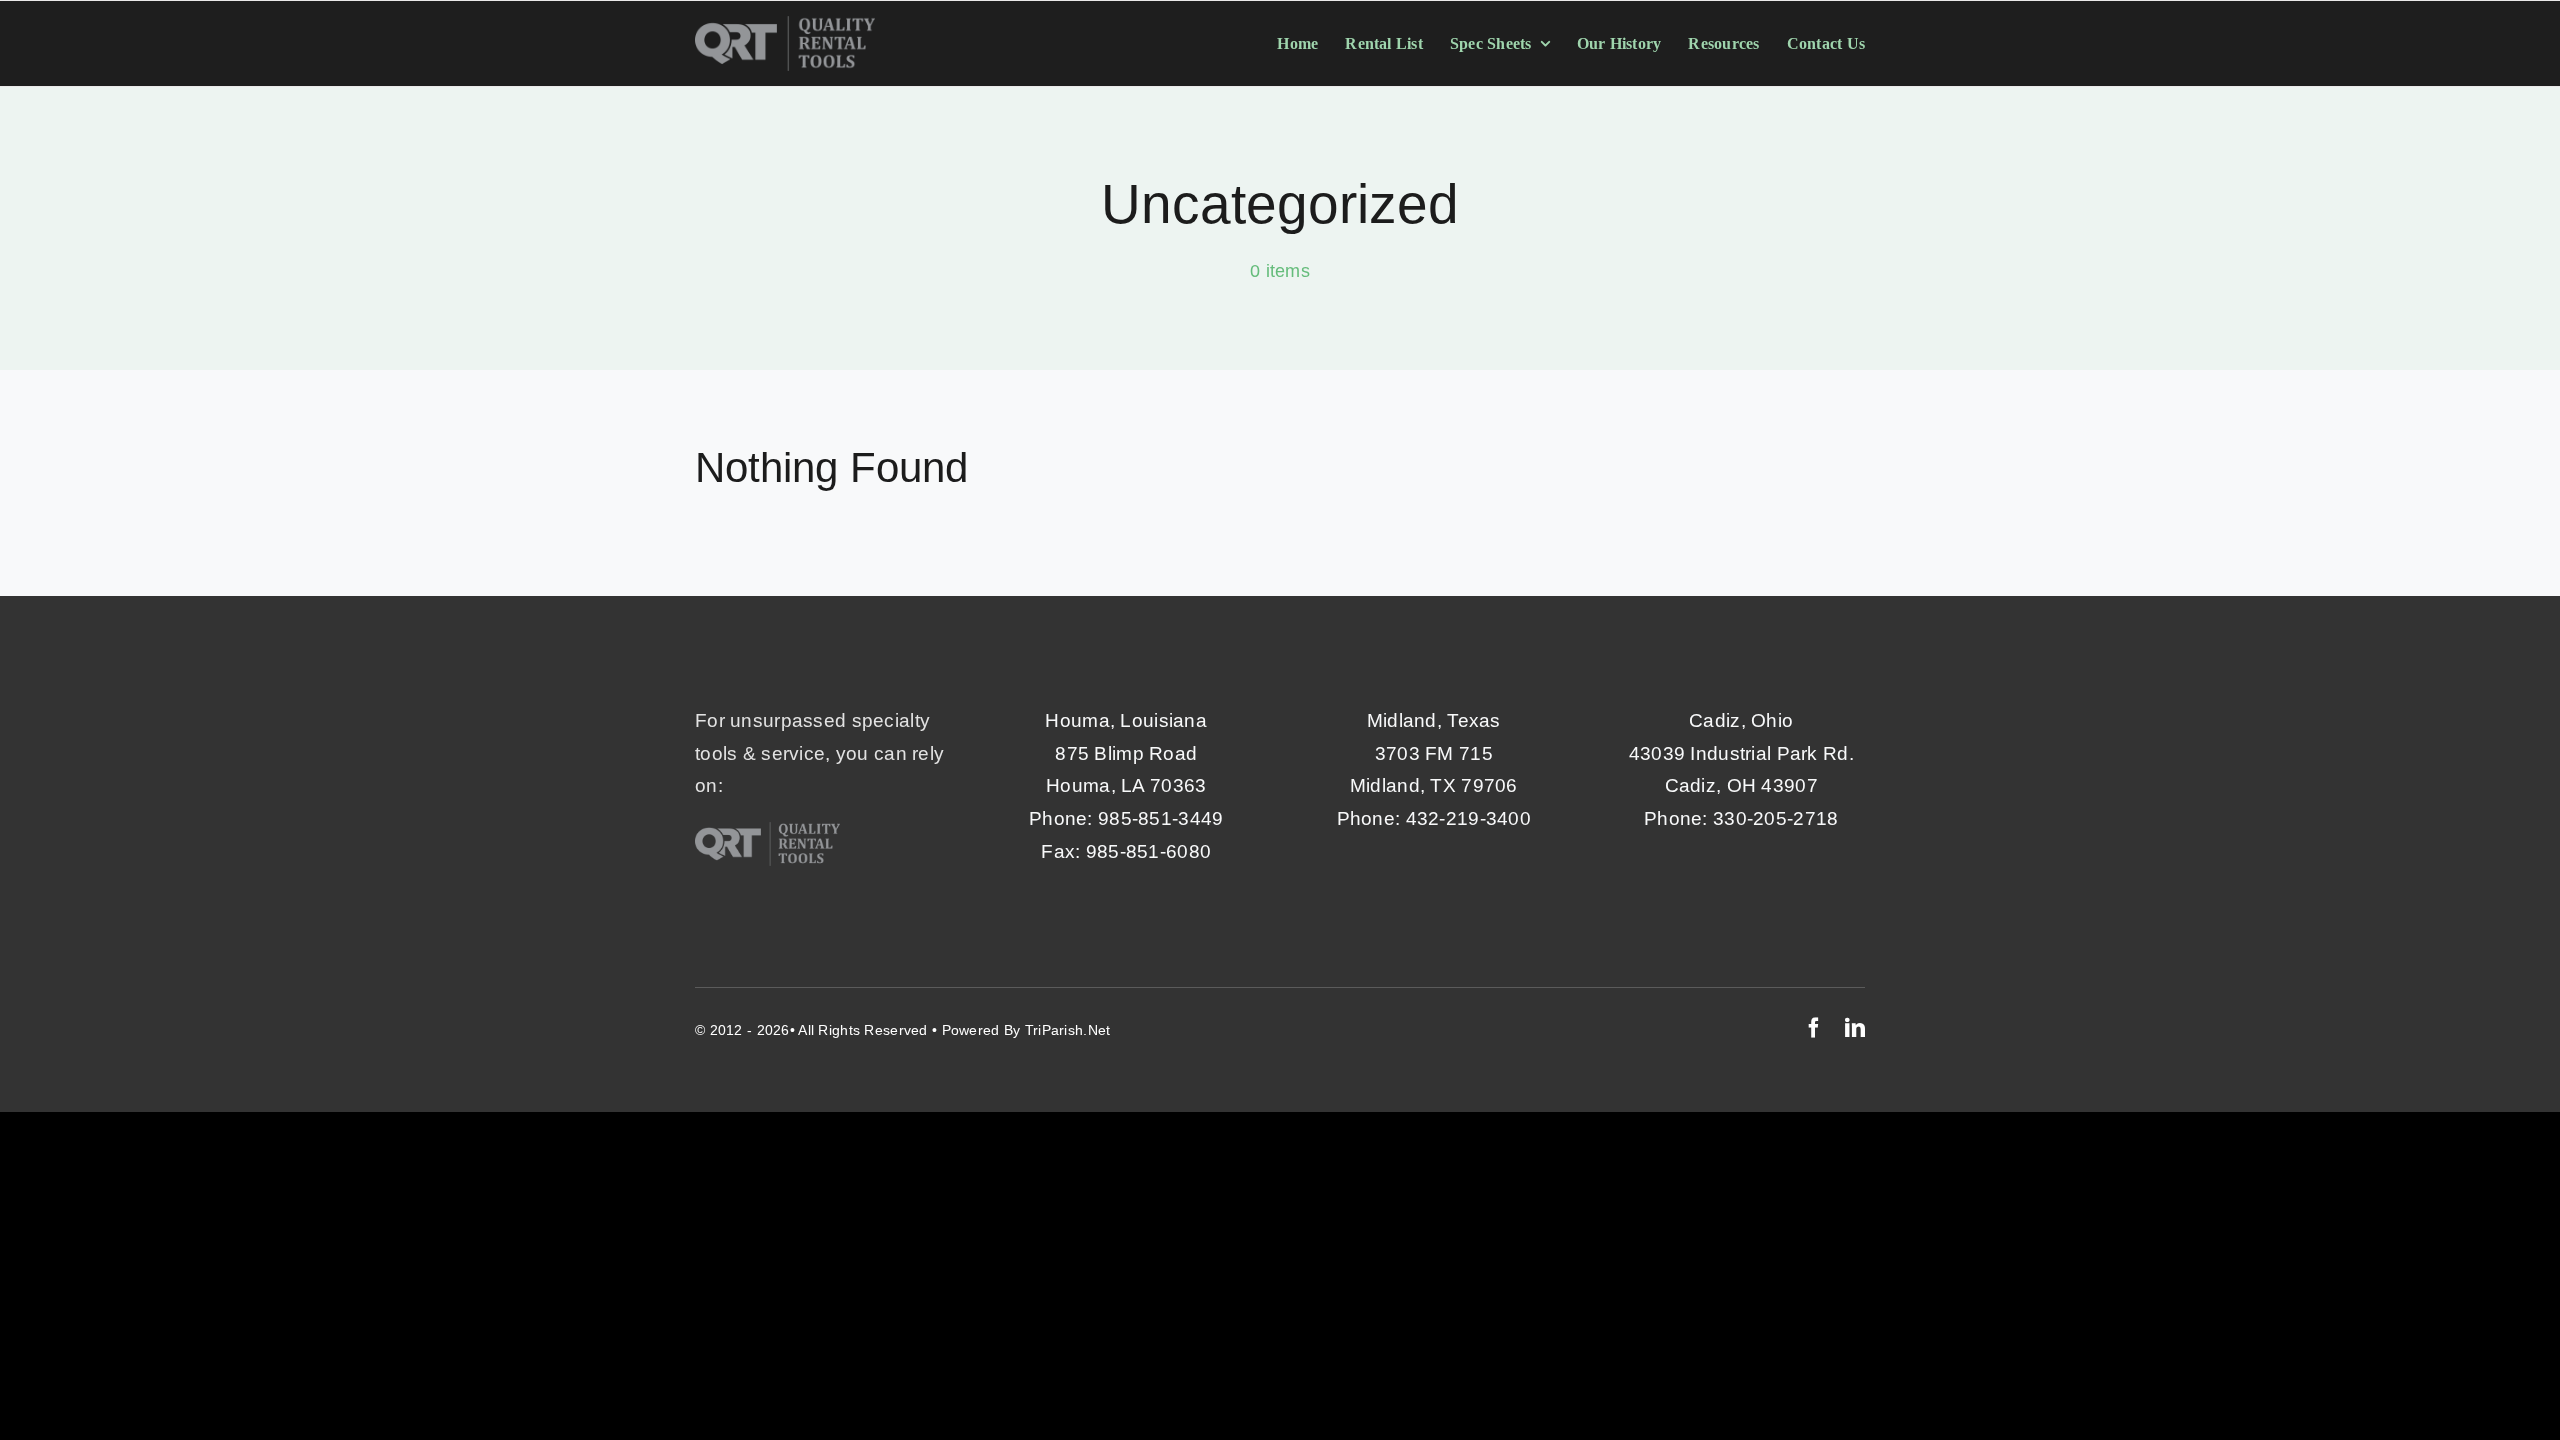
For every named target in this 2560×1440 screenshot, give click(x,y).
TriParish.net (1068, 1030)
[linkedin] (1855, 1028)
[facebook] (1814, 1028)
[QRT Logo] (785, 25)
